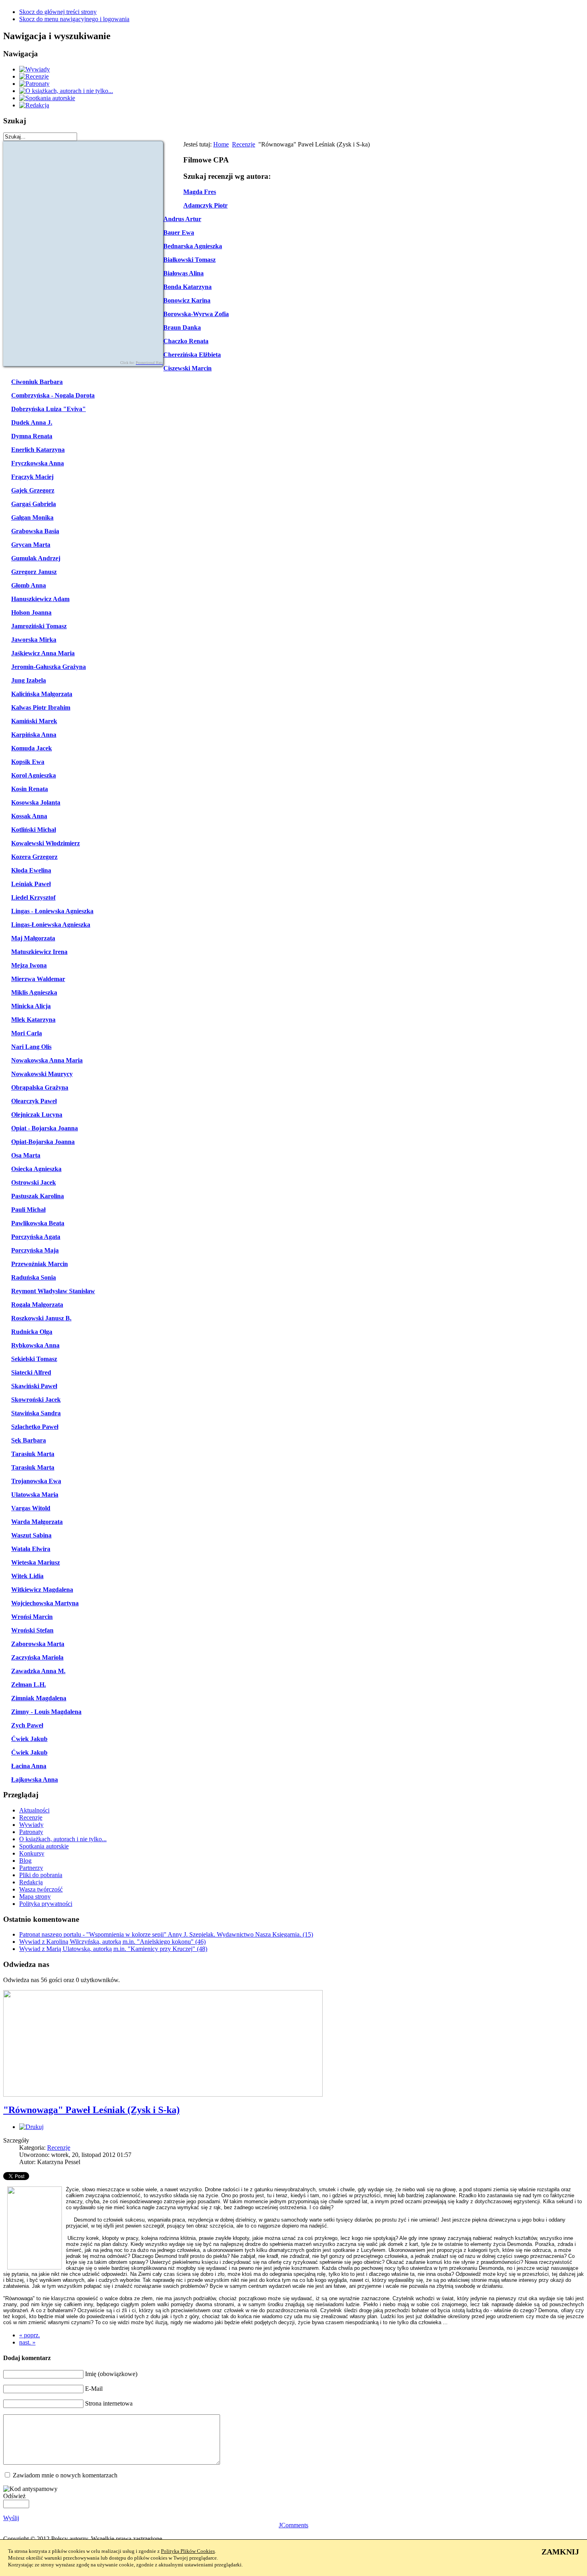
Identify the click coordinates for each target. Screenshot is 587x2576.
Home (221, 144)
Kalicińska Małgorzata (42, 694)
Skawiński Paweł (34, 1386)
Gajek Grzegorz (33, 490)
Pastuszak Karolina (38, 1196)
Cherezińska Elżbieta (192, 355)
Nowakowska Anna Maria (47, 1060)
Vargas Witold (31, 1508)
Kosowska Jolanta (36, 802)
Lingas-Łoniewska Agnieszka (51, 925)
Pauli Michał (28, 1210)
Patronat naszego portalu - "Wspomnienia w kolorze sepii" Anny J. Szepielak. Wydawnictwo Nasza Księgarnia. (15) (166, 1934)
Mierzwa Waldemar (38, 979)
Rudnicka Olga (32, 1332)
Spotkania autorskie (44, 1846)
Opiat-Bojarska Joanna (43, 1142)
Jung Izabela (29, 680)
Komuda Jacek (32, 748)
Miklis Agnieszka (34, 992)
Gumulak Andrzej (36, 558)
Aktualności (34, 1810)
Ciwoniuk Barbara (37, 382)
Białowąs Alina (183, 273)
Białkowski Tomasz (189, 260)
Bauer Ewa (179, 232)
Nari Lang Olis (31, 1047)
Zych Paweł (27, 1725)
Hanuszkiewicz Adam (40, 599)
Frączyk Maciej (32, 477)
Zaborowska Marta (38, 1644)
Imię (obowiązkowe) (111, 2374)
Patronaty (31, 1832)
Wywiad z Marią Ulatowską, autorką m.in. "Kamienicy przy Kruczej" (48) (113, 1949)
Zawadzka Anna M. (38, 1671)
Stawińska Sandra (36, 1413)
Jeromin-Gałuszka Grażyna (49, 667)
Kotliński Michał (34, 830)
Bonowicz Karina (187, 300)
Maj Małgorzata (33, 938)
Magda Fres (200, 192)
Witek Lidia (27, 1576)
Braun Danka (182, 327)
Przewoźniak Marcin (40, 1264)
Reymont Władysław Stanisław (53, 1291)
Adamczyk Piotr (205, 205)
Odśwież (14, 2496)
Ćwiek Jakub (29, 1739)
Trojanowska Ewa (36, 1481)
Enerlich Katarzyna (38, 450)
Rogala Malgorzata (37, 1305)
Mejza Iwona (29, 965)
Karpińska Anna (34, 735)
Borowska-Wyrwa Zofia (196, 314)
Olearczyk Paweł (34, 1101)
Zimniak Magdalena (39, 1698)
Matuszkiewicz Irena (39, 952)
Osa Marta (26, 1155)
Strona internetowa (109, 2403)
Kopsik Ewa (28, 762)
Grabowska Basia (35, 531)
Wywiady (31, 1825)
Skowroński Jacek (36, 1400)
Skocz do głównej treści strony (58, 12)
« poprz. (30, 2335)
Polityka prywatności (46, 1904)
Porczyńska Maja (35, 1250)
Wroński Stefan (32, 1630)
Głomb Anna (29, 585)
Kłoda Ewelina (31, 870)
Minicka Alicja (31, 1006)
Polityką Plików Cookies (188, 2551)
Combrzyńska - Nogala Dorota (53, 395)
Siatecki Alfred (31, 1372)
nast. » (27, 2342)
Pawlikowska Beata (38, 1223)
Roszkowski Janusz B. (41, 1318)
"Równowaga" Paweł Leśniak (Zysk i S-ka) (91, 2110)
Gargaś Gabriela (34, 504)
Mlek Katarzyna (33, 1020)
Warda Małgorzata (37, 1522)
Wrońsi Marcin (32, 1617)
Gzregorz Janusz (34, 572)
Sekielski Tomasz (34, 1359)
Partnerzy (31, 1868)
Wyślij (11, 2518)
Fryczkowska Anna (38, 463)
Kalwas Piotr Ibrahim (41, 707)
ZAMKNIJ (560, 2552)
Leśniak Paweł (31, 884)
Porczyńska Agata (36, 1237)
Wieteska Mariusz (36, 1562)
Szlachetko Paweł (35, 1427)
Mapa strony (35, 1896)
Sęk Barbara (29, 1440)
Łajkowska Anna (35, 1780)
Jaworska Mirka (34, 640)
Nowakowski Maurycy (42, 1074)
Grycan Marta (31, 545)
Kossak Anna (29, 816)
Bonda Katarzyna (187, 287)
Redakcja (31, 1882)
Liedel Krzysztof (33, 897)
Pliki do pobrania (41, 1875)
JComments (293, 2525)
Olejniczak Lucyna (37, 1115)
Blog (25, 1861)
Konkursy (32, 1853)
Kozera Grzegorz (34, 857)
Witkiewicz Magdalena (42, 1590)
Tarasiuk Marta (33, 1454)
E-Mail (94, 2389)
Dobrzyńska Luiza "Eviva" (49, 409)
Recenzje (244, 144)
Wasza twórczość (41, 1889)
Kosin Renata (30, 789)
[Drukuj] (31, 2127)
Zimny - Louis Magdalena (46, 1712)
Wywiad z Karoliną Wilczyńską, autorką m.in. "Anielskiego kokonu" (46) (112, 1942)
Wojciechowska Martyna (45, 1603)
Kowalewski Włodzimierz (46, 843)
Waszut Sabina (31, 1535)
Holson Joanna (31, 612)
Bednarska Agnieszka (193, 246)
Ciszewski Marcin (187, 368)
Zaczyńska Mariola (37, 1657)
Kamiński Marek (34, 721)
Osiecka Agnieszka (36, 1169)
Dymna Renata (32, 436)
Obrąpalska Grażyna (40, 1087)
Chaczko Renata (186, 341)
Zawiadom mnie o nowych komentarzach (65, 2475)
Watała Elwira (31, 1549)
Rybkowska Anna (35, 1345)
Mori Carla (27, 1033)
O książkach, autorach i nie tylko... (63, 1839)
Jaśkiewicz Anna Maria (43, 653)
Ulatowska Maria (35, 1495)
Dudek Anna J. (32, 422)
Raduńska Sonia (34, 1277)
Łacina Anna (29, 1766)
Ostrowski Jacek (34, 1182)
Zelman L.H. (29, 1685)
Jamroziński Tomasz (39, 626)
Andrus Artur (182, 219)
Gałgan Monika (32, 517)
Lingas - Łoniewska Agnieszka (52, 911)
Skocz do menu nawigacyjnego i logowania (74, 19)
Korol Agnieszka (34, 775)
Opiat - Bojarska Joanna (45, 1128)
